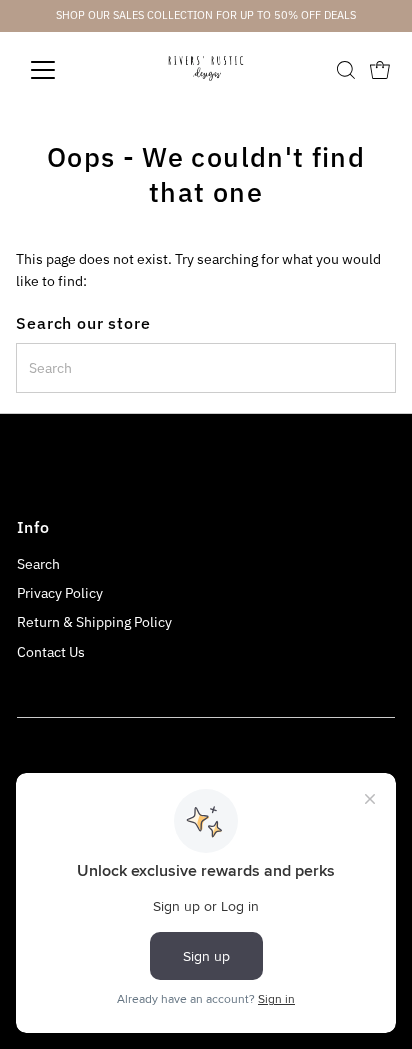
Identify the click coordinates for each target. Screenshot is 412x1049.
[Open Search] (346, 70)
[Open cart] (380, 70)
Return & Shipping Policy (94, 622)
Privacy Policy (60, 593)
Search (38, 564)
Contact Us (51, 652)
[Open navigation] (61, 70)
